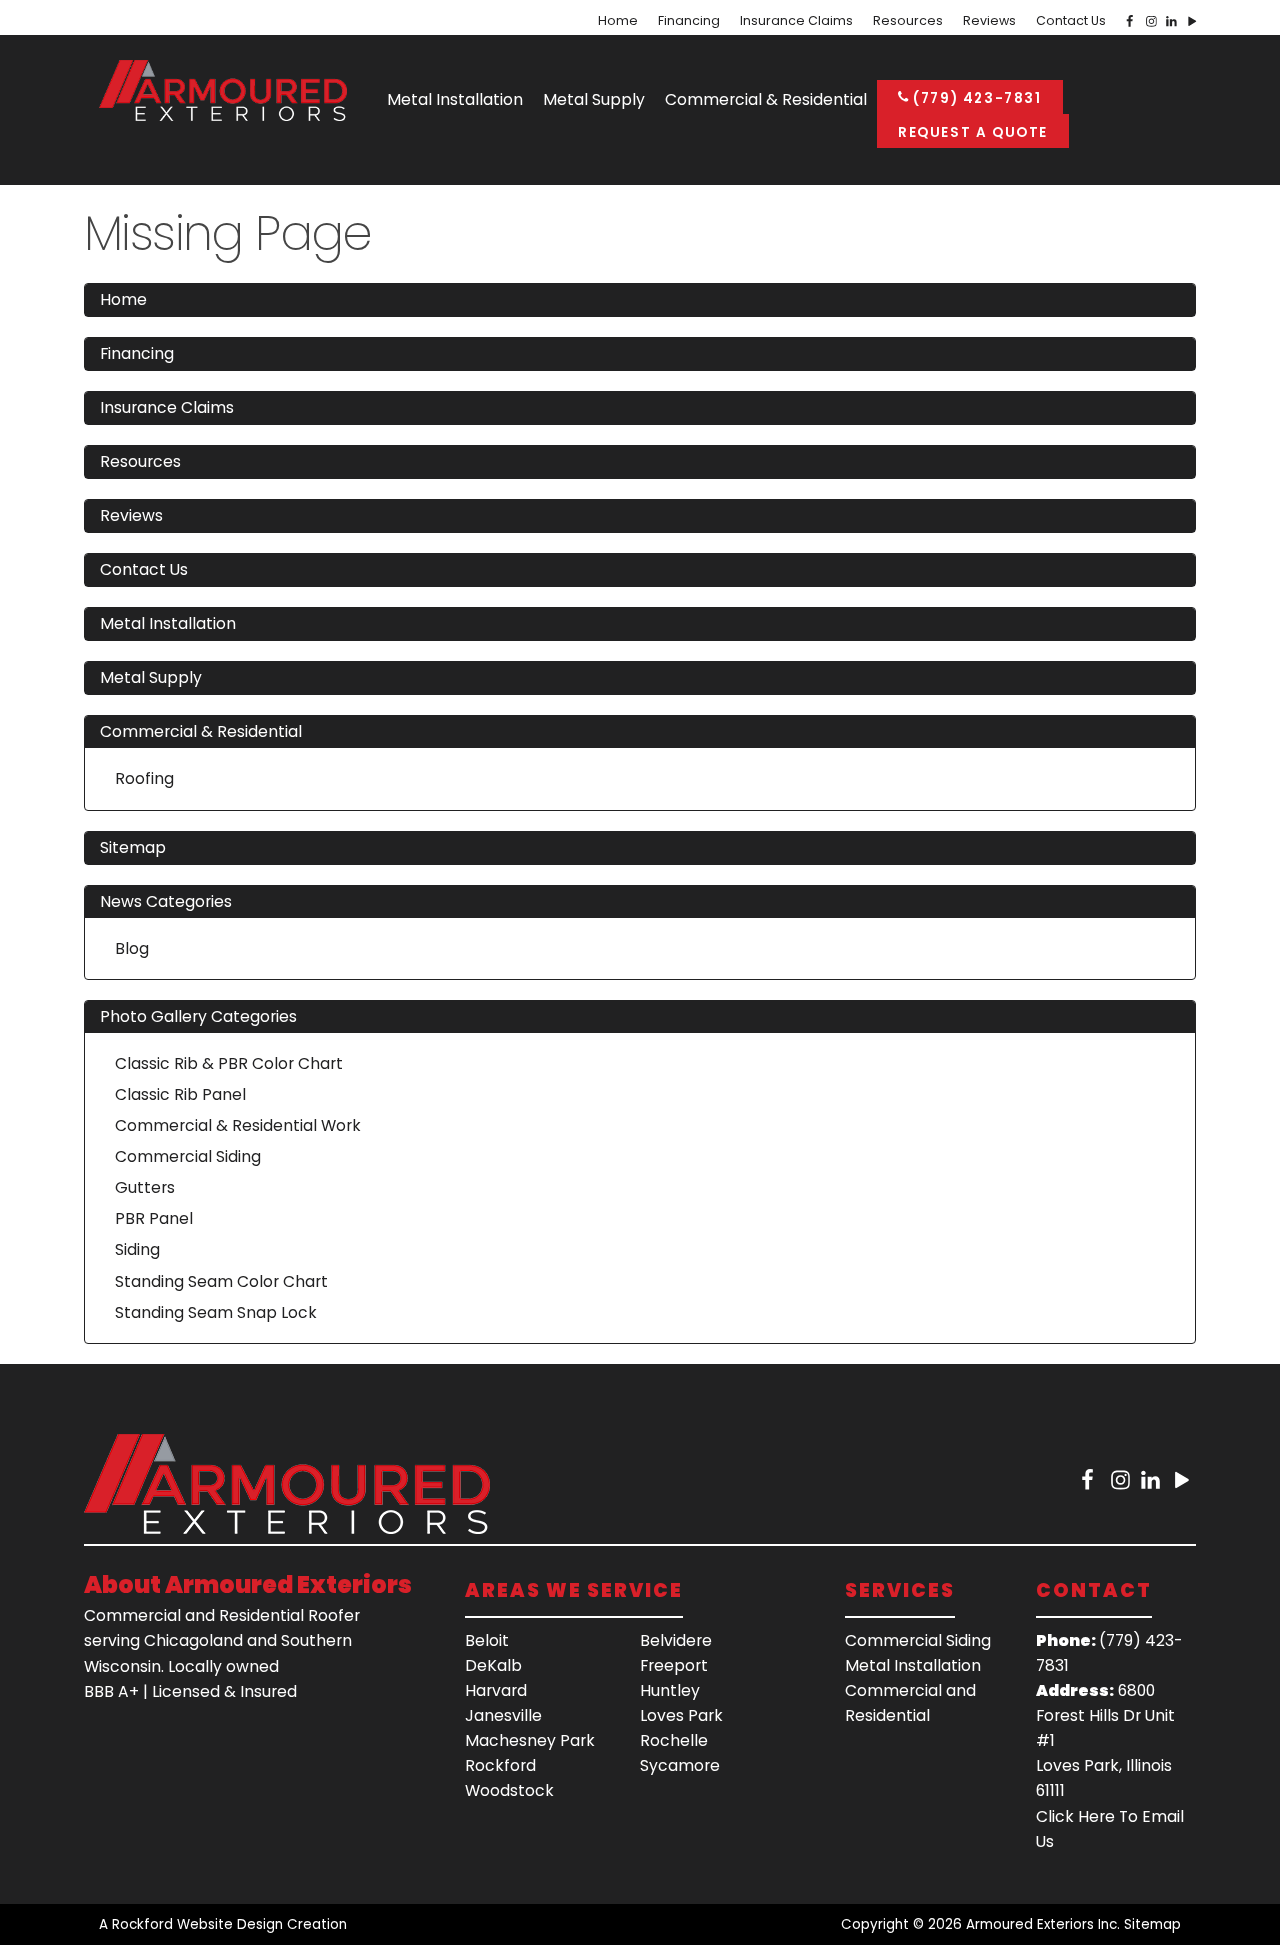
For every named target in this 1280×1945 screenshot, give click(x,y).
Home (618, 21)
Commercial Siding (188, 1156)
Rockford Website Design (197, 1924)
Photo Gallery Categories (198, 1016)
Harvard (496, 1690)
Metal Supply (594, 99)
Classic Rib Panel (180, 1094)
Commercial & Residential (766, 99)
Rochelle (674, 1740)
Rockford (500, 1765)
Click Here (1075, 1816)
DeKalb (493, 1665)
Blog (132, 948)
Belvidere (676, 1640)
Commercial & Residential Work (238, 1125)
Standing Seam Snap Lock (216, 1312)
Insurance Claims (796, 21)
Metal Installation (455, 99)
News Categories (166, 901)
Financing (689, 21)
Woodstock (509, 1790)
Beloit (487, 1640)
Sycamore (680, 1765)
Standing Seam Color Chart (221, 1281)
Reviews (989, 21)
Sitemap (133, 847)
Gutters (145, 1187)
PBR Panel (154, 1218)
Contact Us (1071, 21)
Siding (137, 1249)
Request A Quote (973, 132)
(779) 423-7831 (975, 98)
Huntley (670, 1690)
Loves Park (681, 1715)
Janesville (503, 1715)
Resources (908, 21)
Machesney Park (530, 1740)
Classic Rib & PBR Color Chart (229, 1063)
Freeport (674, 1665)
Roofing (144, 778)
